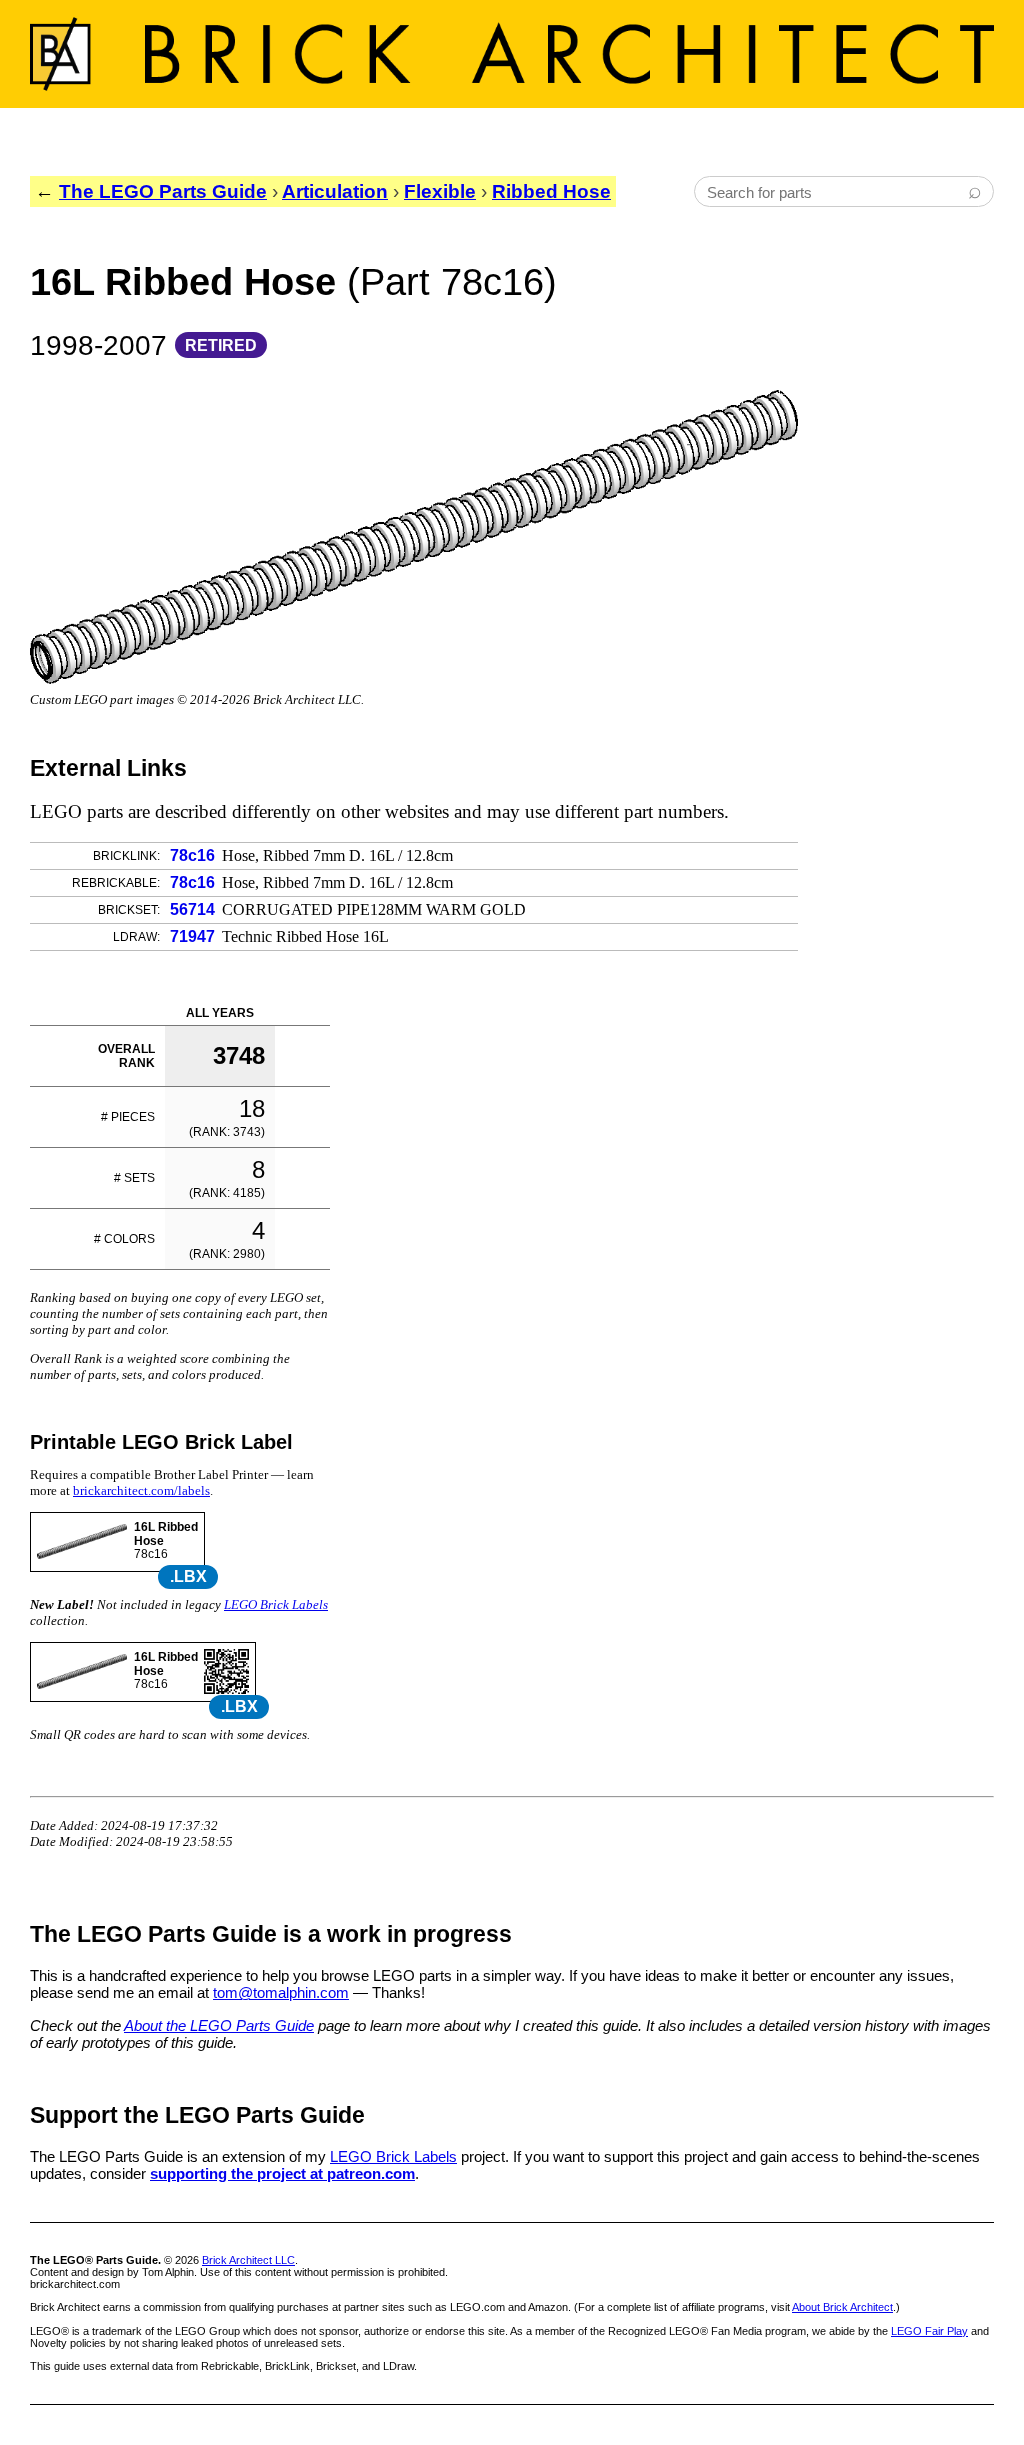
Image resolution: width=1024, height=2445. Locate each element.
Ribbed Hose (551, 191)
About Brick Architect (842, 2307)
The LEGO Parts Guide (163, 191)
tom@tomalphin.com (281, 1992)
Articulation (335, 191)
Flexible (440, 191)
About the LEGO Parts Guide (219, 2025)
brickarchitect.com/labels (141, 1490)
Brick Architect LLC (248, 2260)
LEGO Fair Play (929, 2331)
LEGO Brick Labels (276, 1604)
